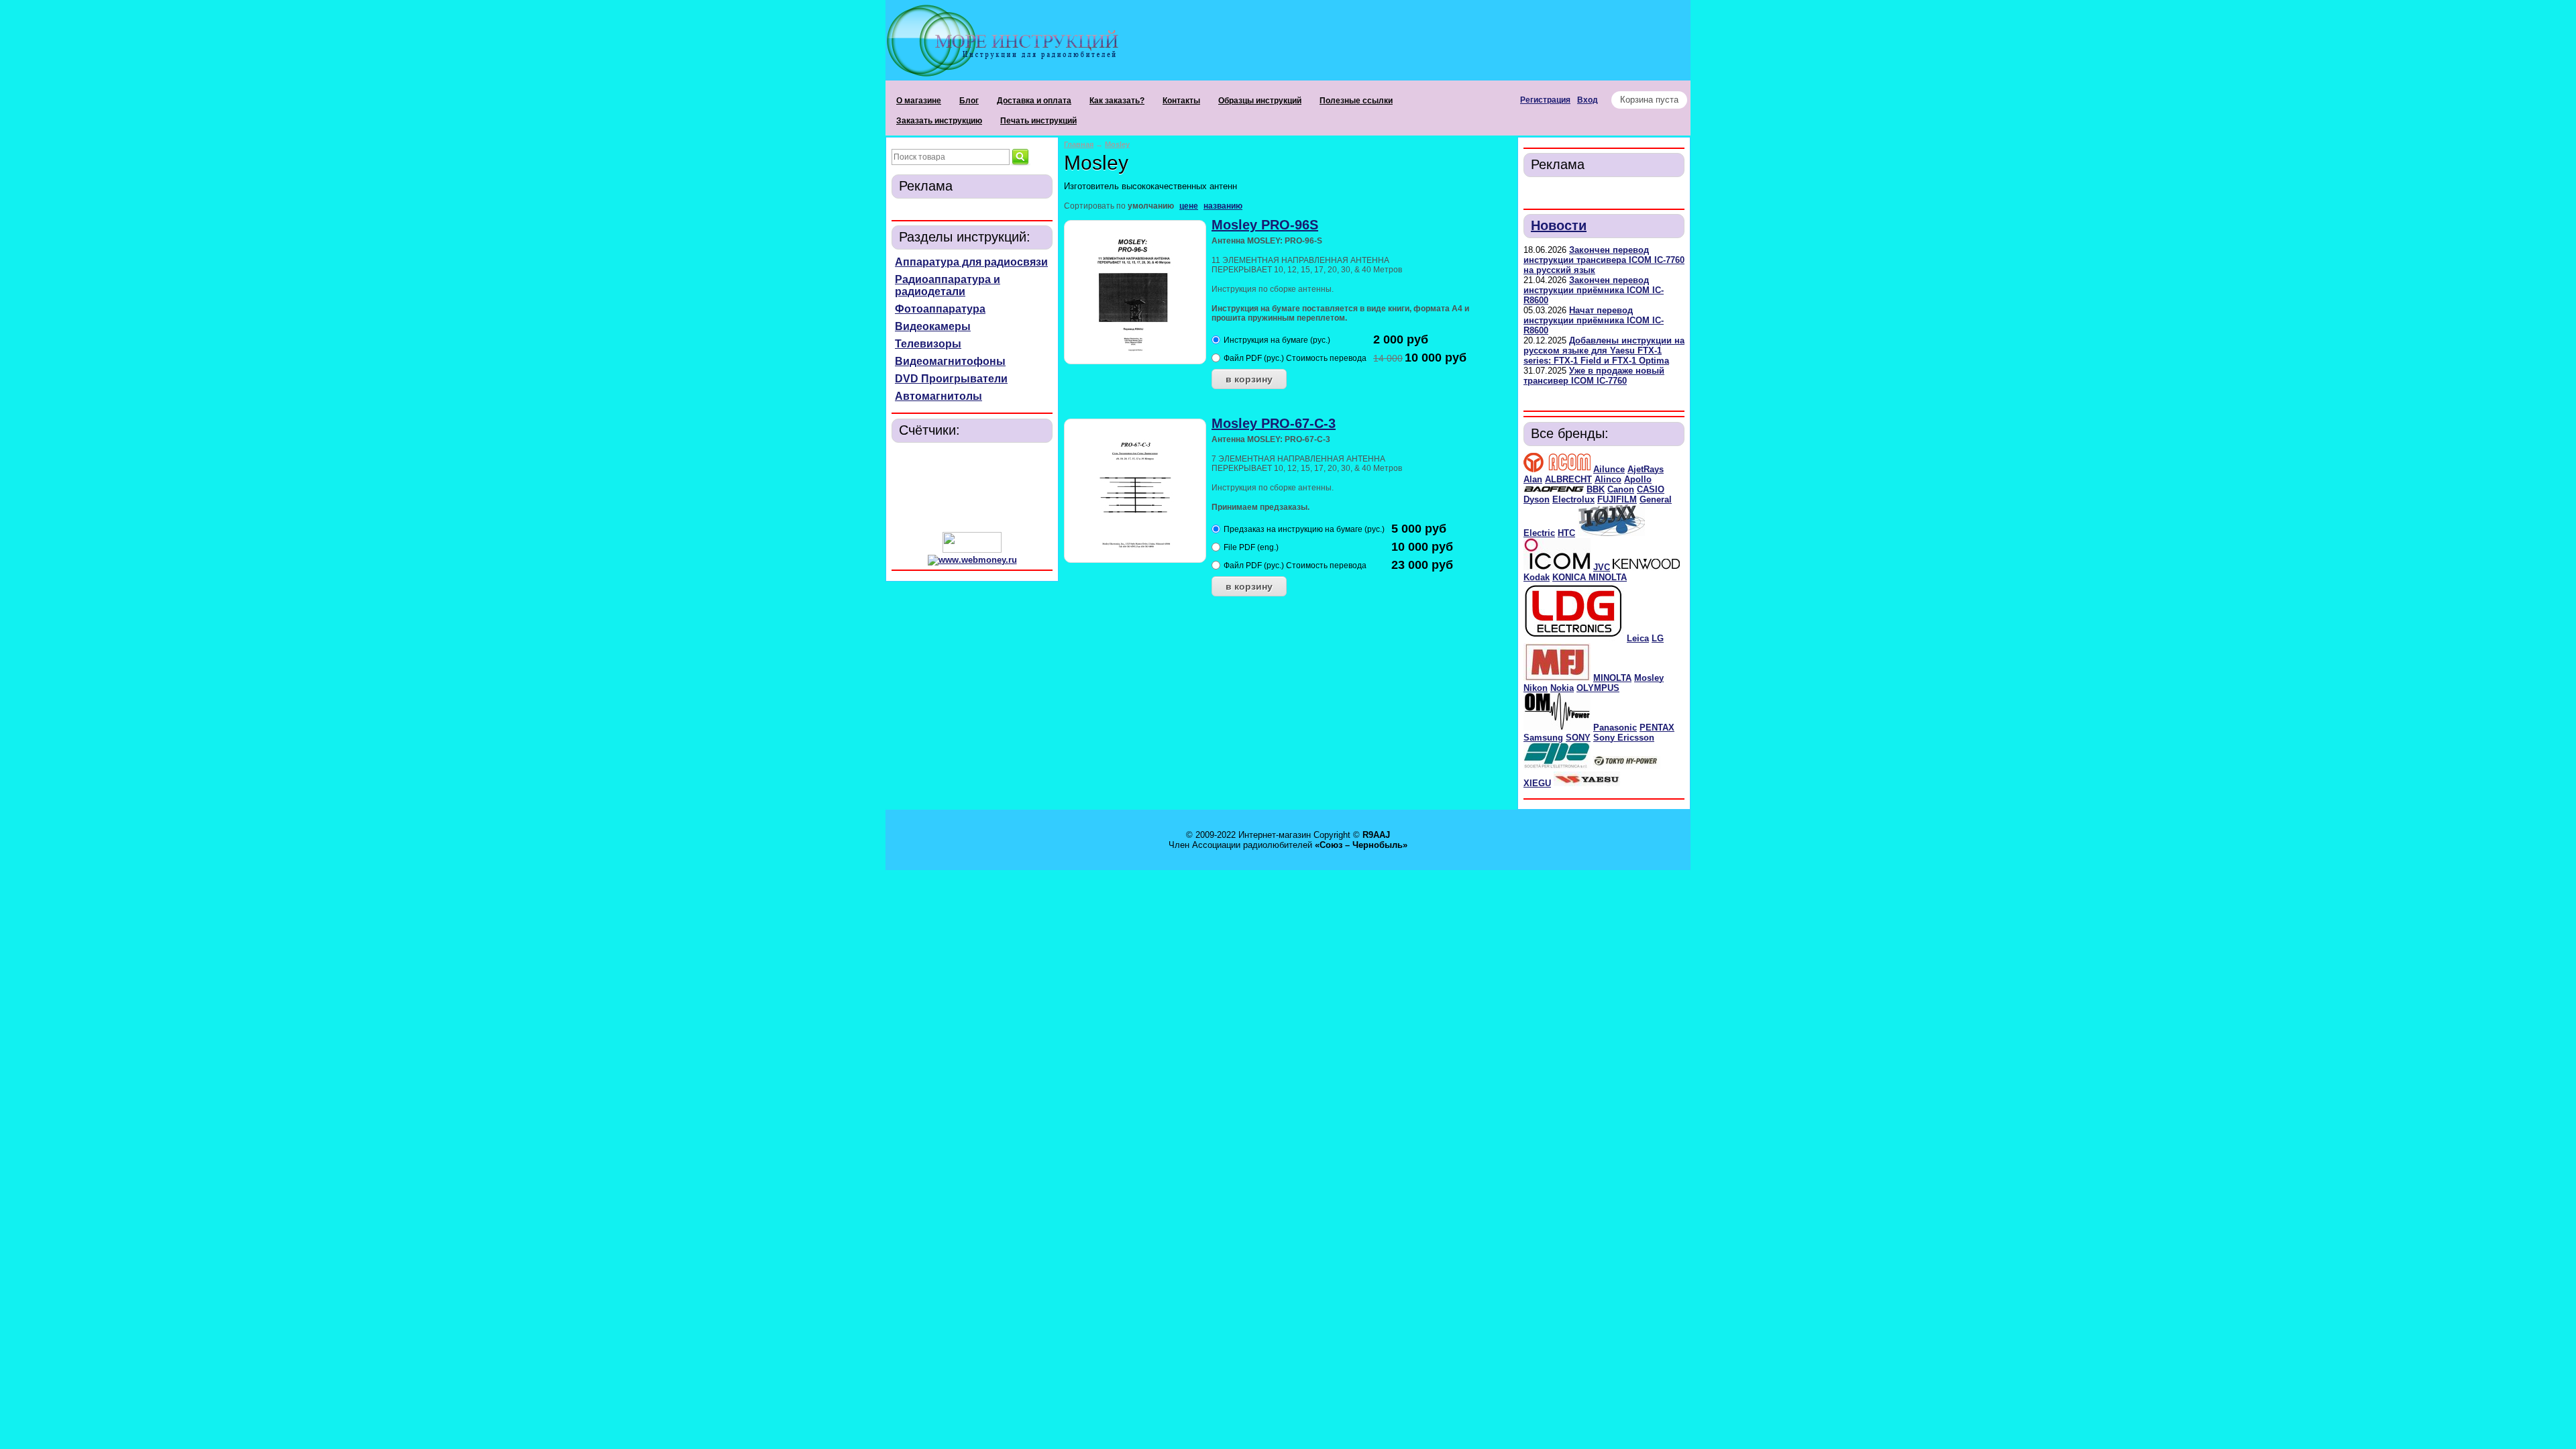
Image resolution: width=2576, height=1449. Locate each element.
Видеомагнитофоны (950, 361)
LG (1658, 638)
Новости (1559, 225)
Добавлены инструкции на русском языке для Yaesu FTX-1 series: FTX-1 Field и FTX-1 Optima (1604, 351)
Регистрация (1545, 100)
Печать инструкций (1038, 121)
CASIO (1651, 489)
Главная (1079, 144)
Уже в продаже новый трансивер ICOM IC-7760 (1594, 376)
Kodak (1537, 577)
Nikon (1536, 688)
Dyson (1537, 499)
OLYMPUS (1598, 688)
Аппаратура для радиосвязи (971, 262)
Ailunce (1609, 469)
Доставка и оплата (1034, 101)
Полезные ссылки (1356, 101)
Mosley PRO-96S (1265, 225)
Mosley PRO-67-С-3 (1274, 423)
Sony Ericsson (1624, 738)
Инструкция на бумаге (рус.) (1277, 340)
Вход (1588, 100)
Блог (969, 101)
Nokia (1562, 688)
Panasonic (1615, 728)
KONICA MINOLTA (1590, 577)
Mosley (1649, 678)
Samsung (1543, 738)
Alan (1533, 479)
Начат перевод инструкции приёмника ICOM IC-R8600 (1594, 320)
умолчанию (1151, 206)
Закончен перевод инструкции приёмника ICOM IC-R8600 (1594, 290)
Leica (1638, 638)
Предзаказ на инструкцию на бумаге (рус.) (1304, 529)
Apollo (1638, 479)
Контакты (1181, 101)
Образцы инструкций (1260, 101)
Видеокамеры (933, 326)
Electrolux (1573, 499)
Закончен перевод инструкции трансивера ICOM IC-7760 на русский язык (1604, 260)
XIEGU (1537, 783)
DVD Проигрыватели (951, 379)
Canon (1621, 489)
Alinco (1608, 479)
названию (1223, 206)
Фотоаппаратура (940, 309)
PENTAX (1657, 728)
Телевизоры (928, 344)
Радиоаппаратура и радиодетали (948, 285)
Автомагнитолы (938, 396)
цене (1189, 206)
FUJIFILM (1617, 499)
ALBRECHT (1568, 479)
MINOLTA (1612, 678)
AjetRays (1646, 469)
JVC (1602, 567)
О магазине (919, 101)
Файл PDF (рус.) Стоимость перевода (1295, 358)
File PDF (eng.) (1251, 547)
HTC (1566, 533)
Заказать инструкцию (939, 121)
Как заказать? (1117, 101)
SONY (1578, 738)
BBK (1596, 489)
